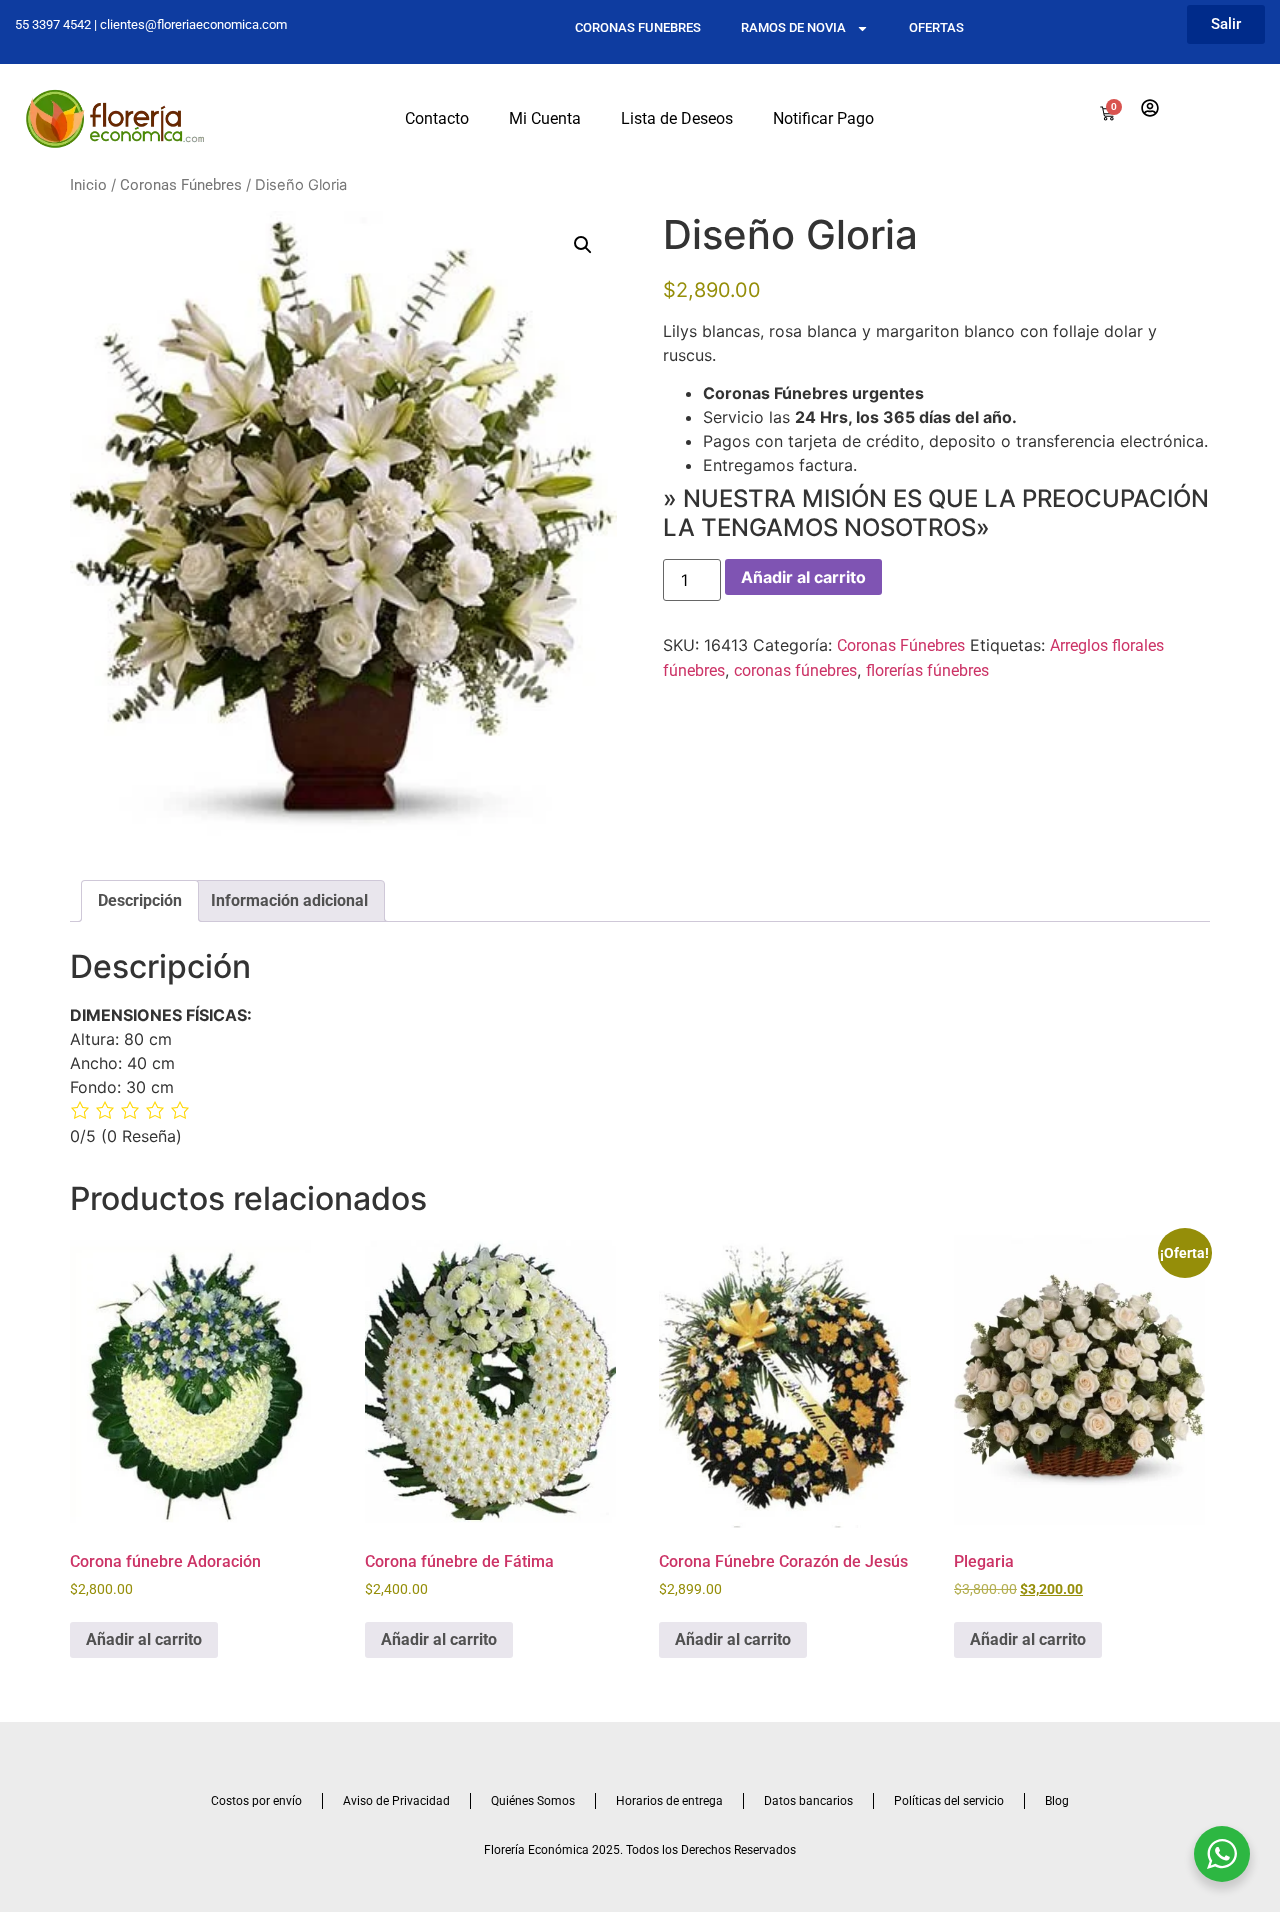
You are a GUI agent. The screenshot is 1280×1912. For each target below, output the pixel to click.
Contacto (437, 118)
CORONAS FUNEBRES (638, 27)
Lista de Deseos (677, 118)
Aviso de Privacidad (396, 1801)
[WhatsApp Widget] (1222, 1854)
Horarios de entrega (669, 1801)
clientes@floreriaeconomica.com (193, 24)
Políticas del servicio (949, 1801)
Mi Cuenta (545, 118)
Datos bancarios (808, 1801)
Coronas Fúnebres (181, 185)
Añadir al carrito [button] (144, 1639)
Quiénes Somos (533, 1801)
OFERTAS (936, 27)
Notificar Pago (823, 118)
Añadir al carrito (803, 577)
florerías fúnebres (927, 670)
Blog (1057, 1801)
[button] (583, 245)
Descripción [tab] (140, 900)
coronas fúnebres (795, 670)
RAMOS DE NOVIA (793, 27)
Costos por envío (256, 1801)
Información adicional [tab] (289, 900)
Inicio (88, 185)
